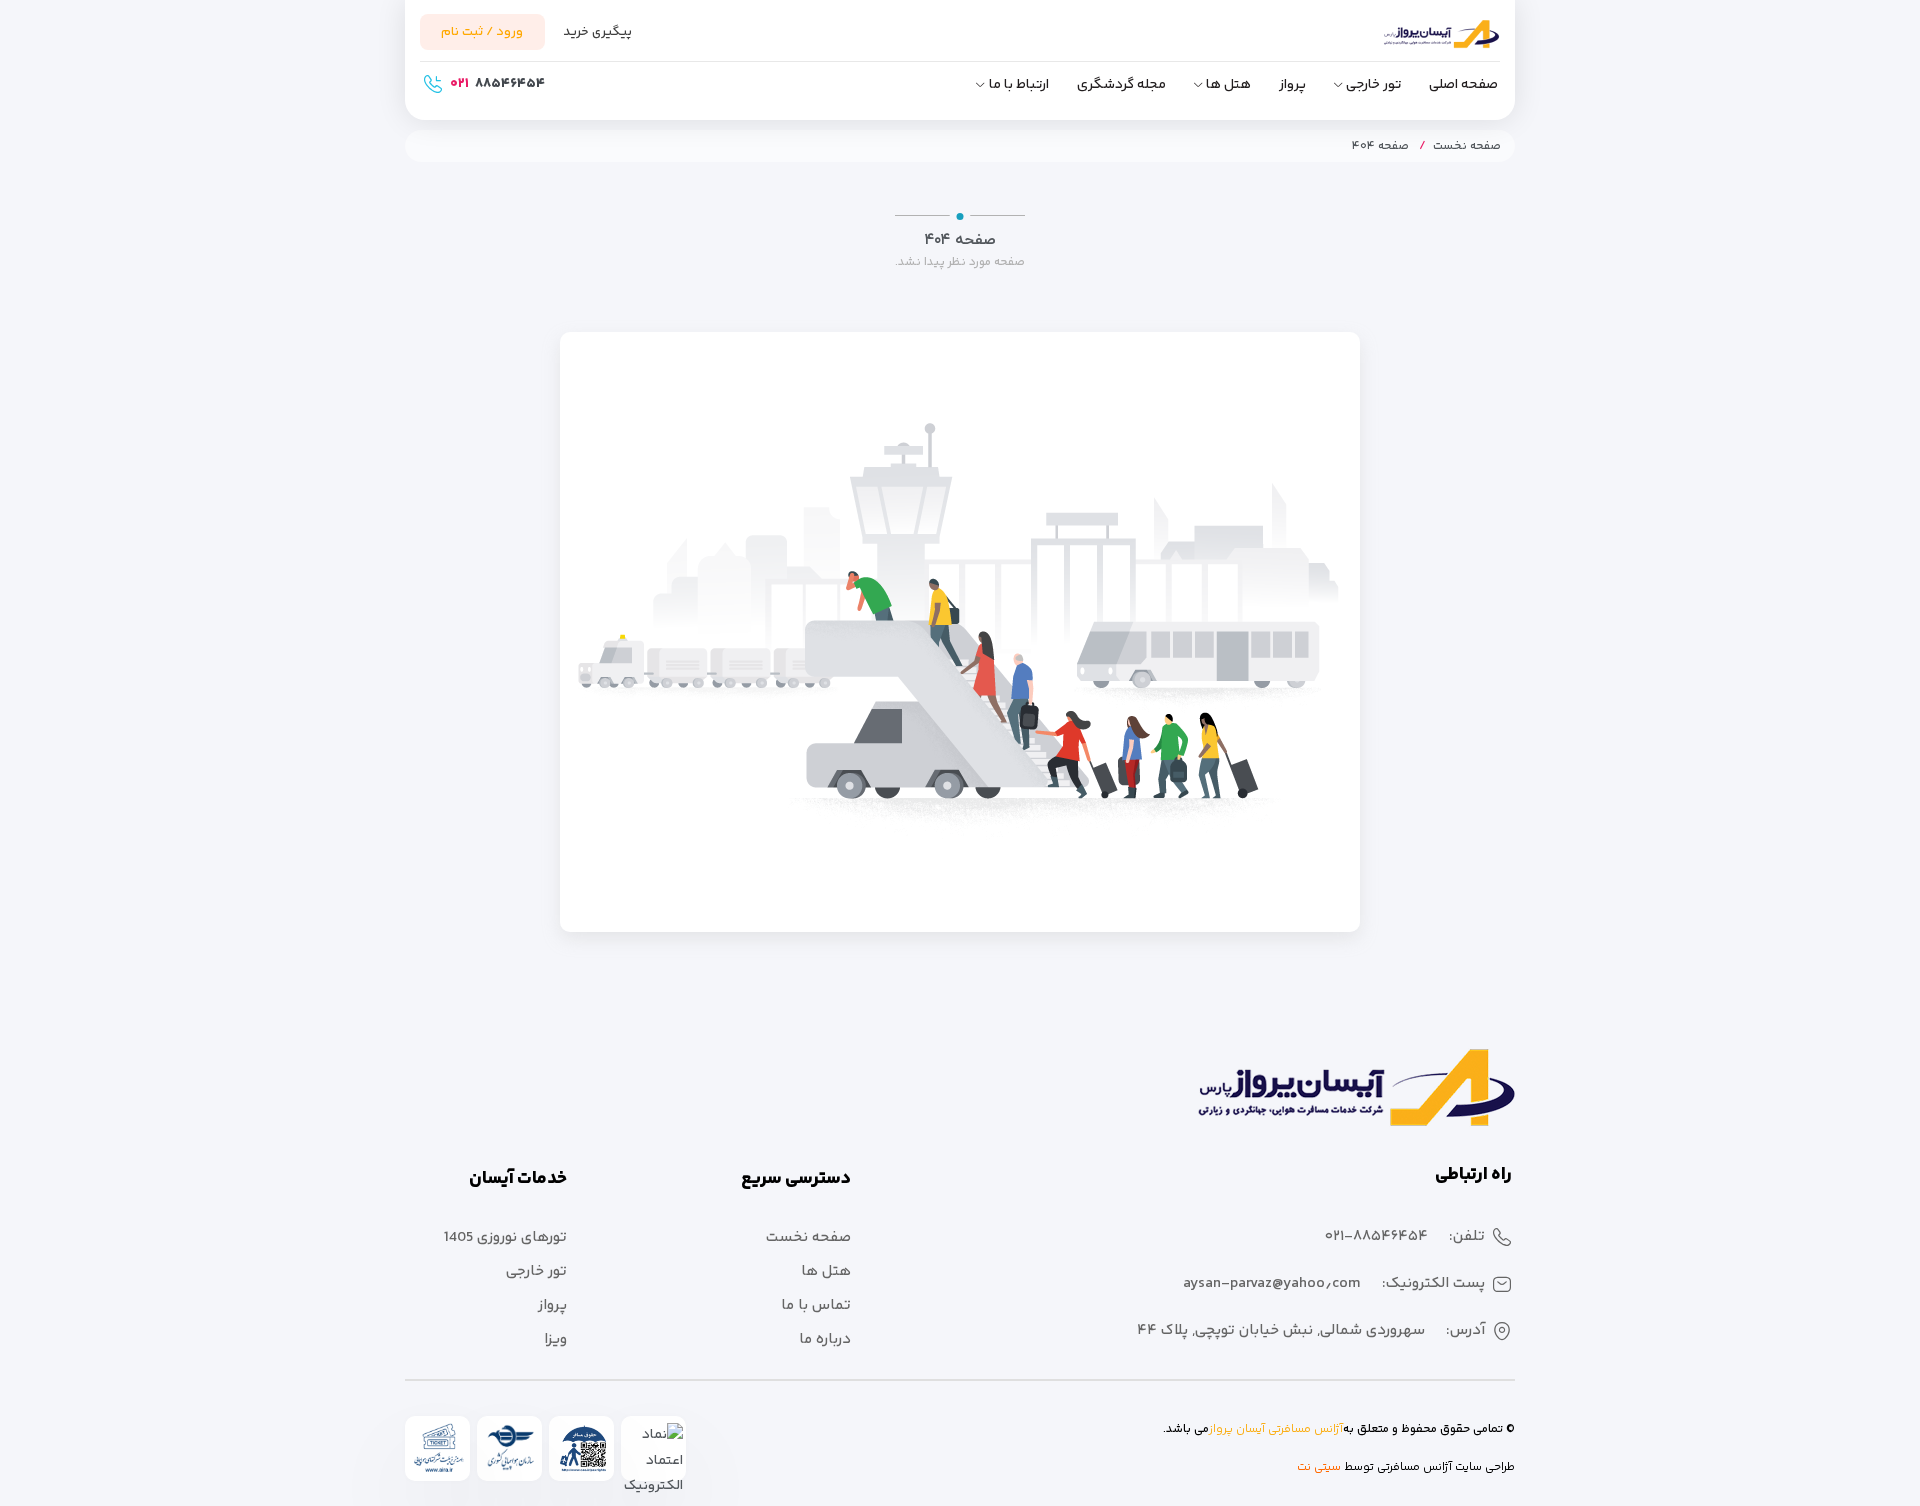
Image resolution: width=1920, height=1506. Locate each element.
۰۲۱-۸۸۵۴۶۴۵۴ (1376, 1236)
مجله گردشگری (1121, 85)
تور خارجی (1373, 85)
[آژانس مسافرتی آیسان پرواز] (1410, 43)
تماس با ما (816, 1305)
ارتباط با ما (1019, 85)
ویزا (555, 1339)
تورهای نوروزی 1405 (505, 1237)
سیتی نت (1319, 1467)
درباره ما (825, 1339)
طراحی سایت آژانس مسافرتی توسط (1428, 1467)
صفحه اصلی (1463, 85)
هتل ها (1228, 85)
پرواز (1292, 85)
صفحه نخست (1467, 146)
